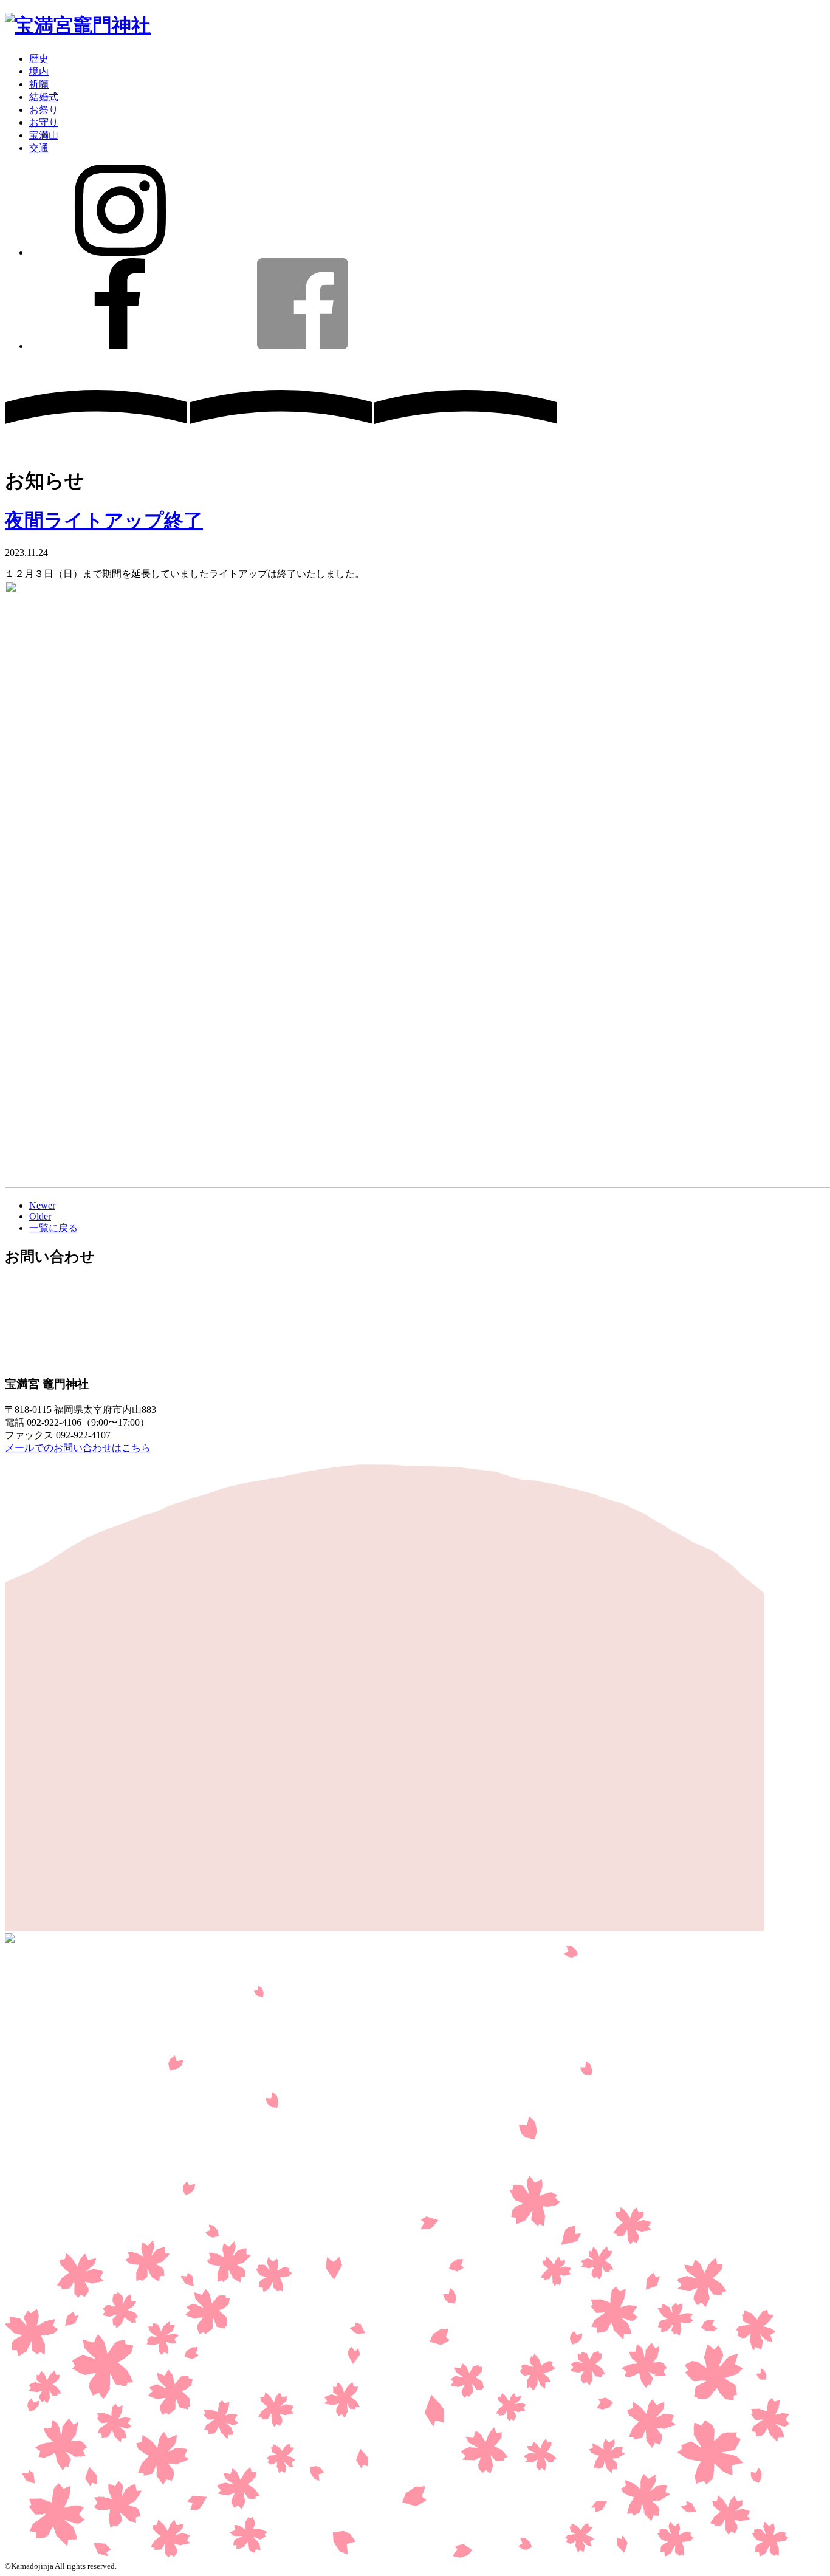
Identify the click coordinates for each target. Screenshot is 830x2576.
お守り (44, 122)
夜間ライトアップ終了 (104, 521)
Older (40, 1216)
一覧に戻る (53, 1228)
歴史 (39, 59)
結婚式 (44, 97)
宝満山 (44, 135)
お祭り (44, 110)
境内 (39, 71)
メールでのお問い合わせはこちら (78, 1448)
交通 (39, 148)
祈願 (39, 84)
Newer (42, 1205)
